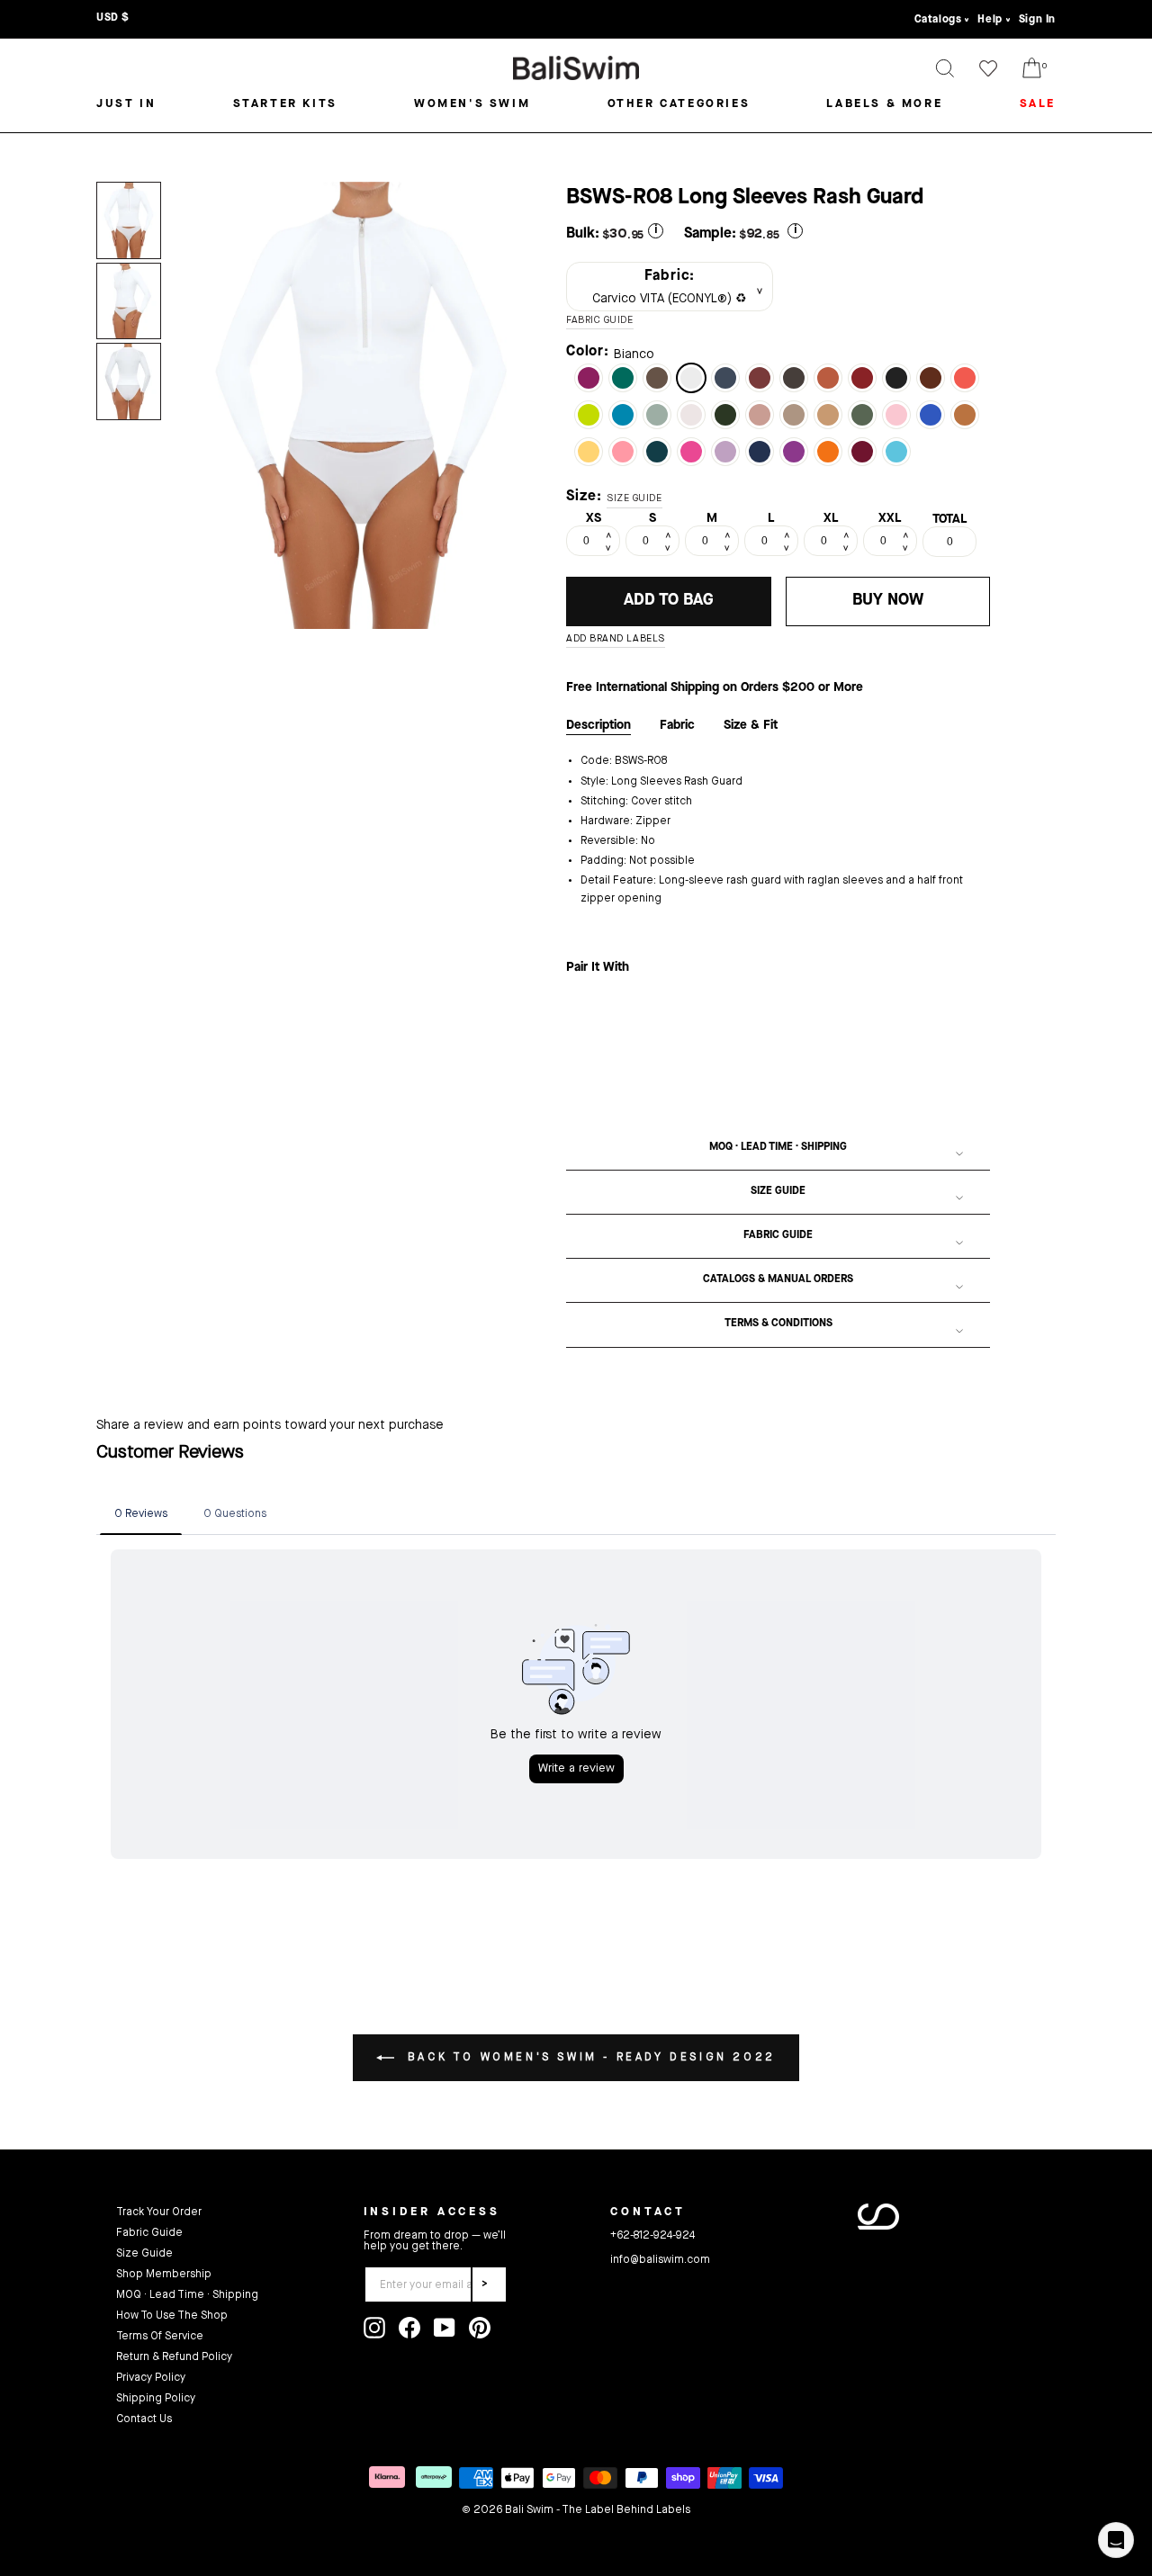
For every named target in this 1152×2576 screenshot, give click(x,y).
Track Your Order (159, 2212)
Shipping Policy (156, 2399)
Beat (589, 415)
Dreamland (896, 415)
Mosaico (794, 415)
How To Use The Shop (172, 2316)
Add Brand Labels (616, 639)
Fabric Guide (778, 1235)
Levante (589, 378)
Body (828, 415)
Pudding (589, 452)
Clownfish (828, 452)
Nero (896, 378)
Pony (725, 452)
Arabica (794, 378)
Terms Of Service (160, 2337)
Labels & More (884, 104)
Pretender (725, 415)
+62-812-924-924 (652, 2236)
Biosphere (931, 415)
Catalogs (938, 20)
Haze (657, 415)
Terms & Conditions (778, 1324)
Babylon (862, 452)
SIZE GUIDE (634, 499)
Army (862, 415)
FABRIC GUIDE (600, 321)
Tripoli (657, 378)
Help (990, 20)
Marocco (931, 378)
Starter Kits (285, 104)
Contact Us (144, 2419)
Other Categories (679, 104)
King (760, 452)
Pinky (623, 452)
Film (725, 378)
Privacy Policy (151, 2378)
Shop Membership (164, 2275)
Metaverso (896, 452)
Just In (126, 104)
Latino (760, 378)
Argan (965, 415)
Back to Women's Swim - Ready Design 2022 (589, 2058)
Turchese (623, 415)
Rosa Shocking (691, 452)
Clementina (965, 378)
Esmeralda (623, 378)
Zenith (657, 452)
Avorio (691, 415)
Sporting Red (862, 378)
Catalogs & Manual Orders (778, 1279)
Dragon (828, 378)
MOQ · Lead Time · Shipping (778, 1147)
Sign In (1037, 20)
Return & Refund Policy (174, 2357)
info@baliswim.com (660, 2260)
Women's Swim (472, 104)
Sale (1038, 104)
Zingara (794, 452)
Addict (760, 415)
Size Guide (778, 1191)
